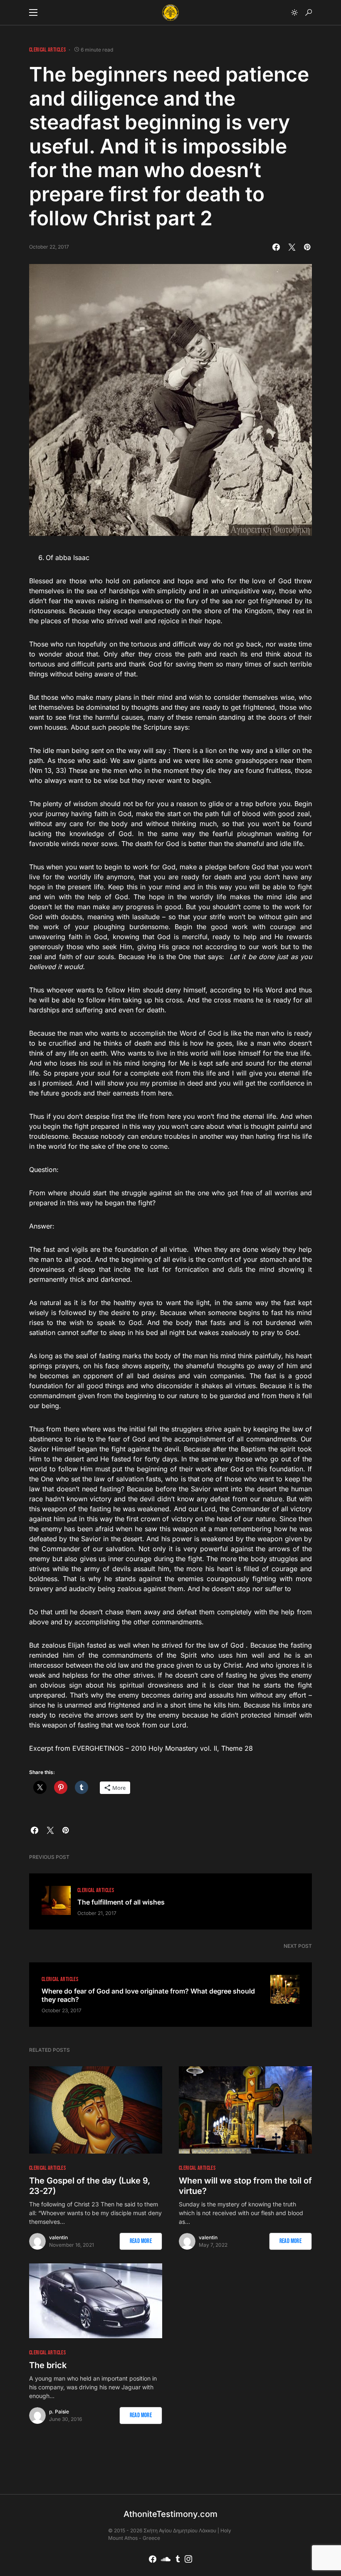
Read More (141, 2241)
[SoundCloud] (166, 2559)
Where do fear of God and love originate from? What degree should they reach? (148, 1995)
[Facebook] (153, 2559)
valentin (58, 2237)
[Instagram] (188, 2559)
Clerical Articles (47, 50)
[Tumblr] (178, 2559)
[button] (33, 12)
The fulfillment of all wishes (121, 1902)
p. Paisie (59, 2412)
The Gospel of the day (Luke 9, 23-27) (90, 2186)
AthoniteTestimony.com (170, 2514)
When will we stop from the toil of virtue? (245, 2186)
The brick (48, 2365)
